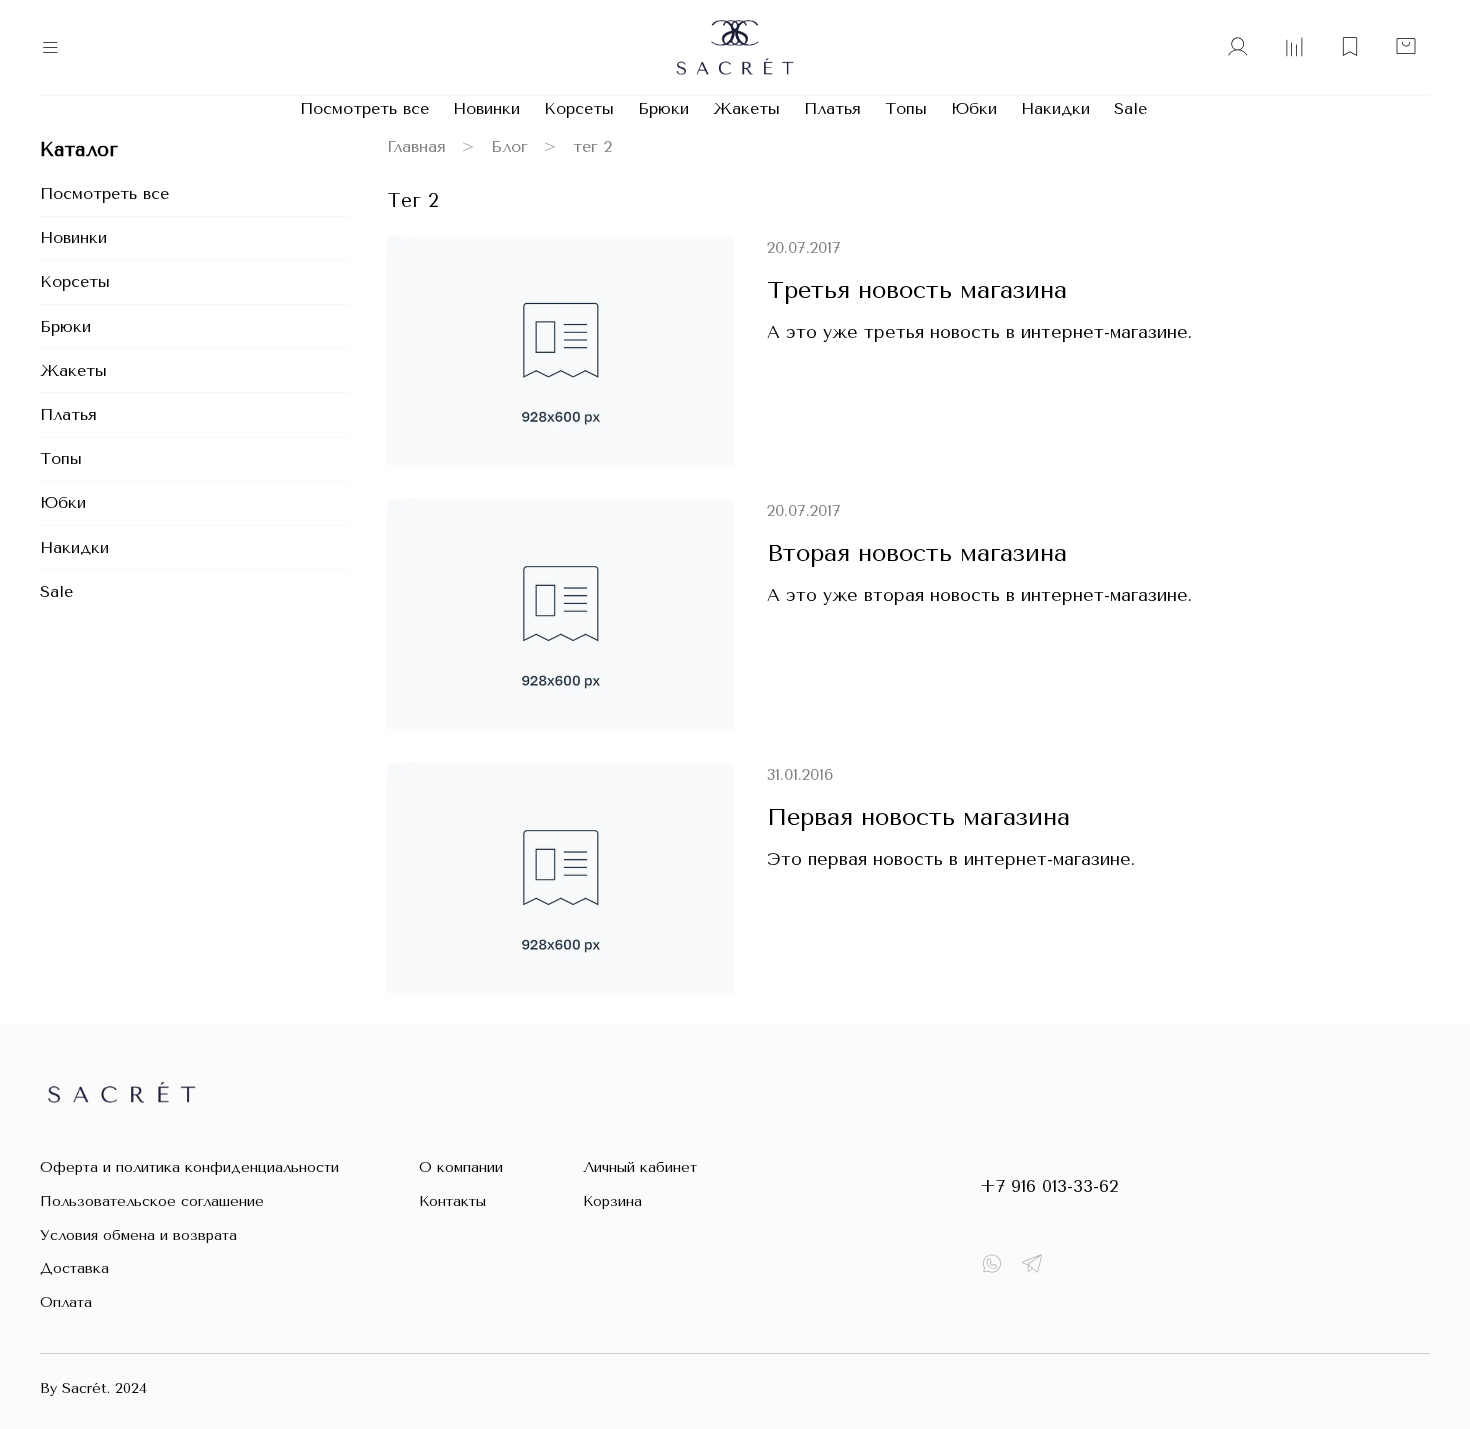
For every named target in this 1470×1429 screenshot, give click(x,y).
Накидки (1055, 108)
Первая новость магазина (918, 817)
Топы (906, 108)
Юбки (974, 108)
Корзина (612, 1201)
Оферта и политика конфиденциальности (189, 1167)
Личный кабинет (640, 1167)
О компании (461, 1167)
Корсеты (579, 108)
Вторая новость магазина (917, 553)
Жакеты (746, 108)
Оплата (66, 1302)
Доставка (74, 1268)
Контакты (452, 1201)
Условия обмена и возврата (138, 1235)
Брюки (663, 108)
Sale (1130, 108)
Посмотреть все (364, 108)
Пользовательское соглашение (152, 1201)
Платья (832, 108)
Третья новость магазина (917, 290)
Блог (509, 146)
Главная (416, 146)
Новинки (486, 108)
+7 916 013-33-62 (1049, 1186)
